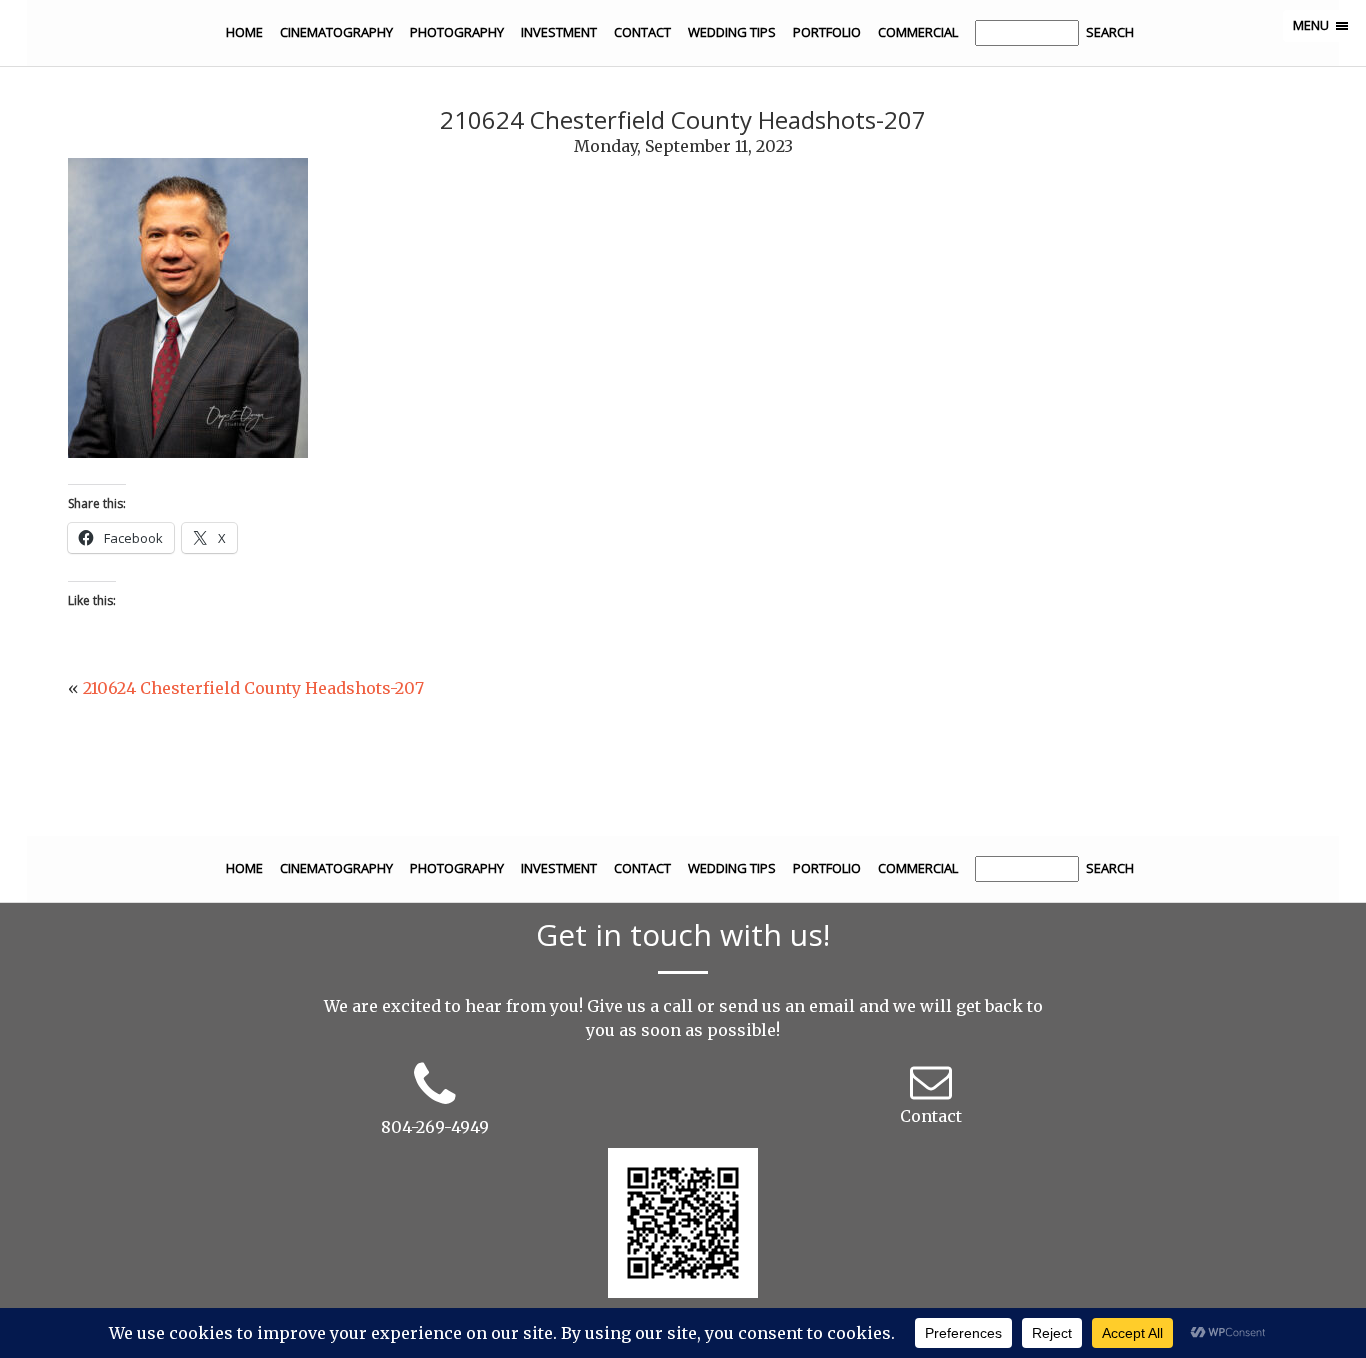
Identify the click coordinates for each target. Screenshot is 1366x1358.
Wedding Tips (732, 32)
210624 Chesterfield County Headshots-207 (253, 688)
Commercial (918, 32)
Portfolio (827, 32)
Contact (642, 32)
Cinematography (336, 32)
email (832, 1006)
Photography (457, 32)
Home (244, 32)
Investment (559, 32)
